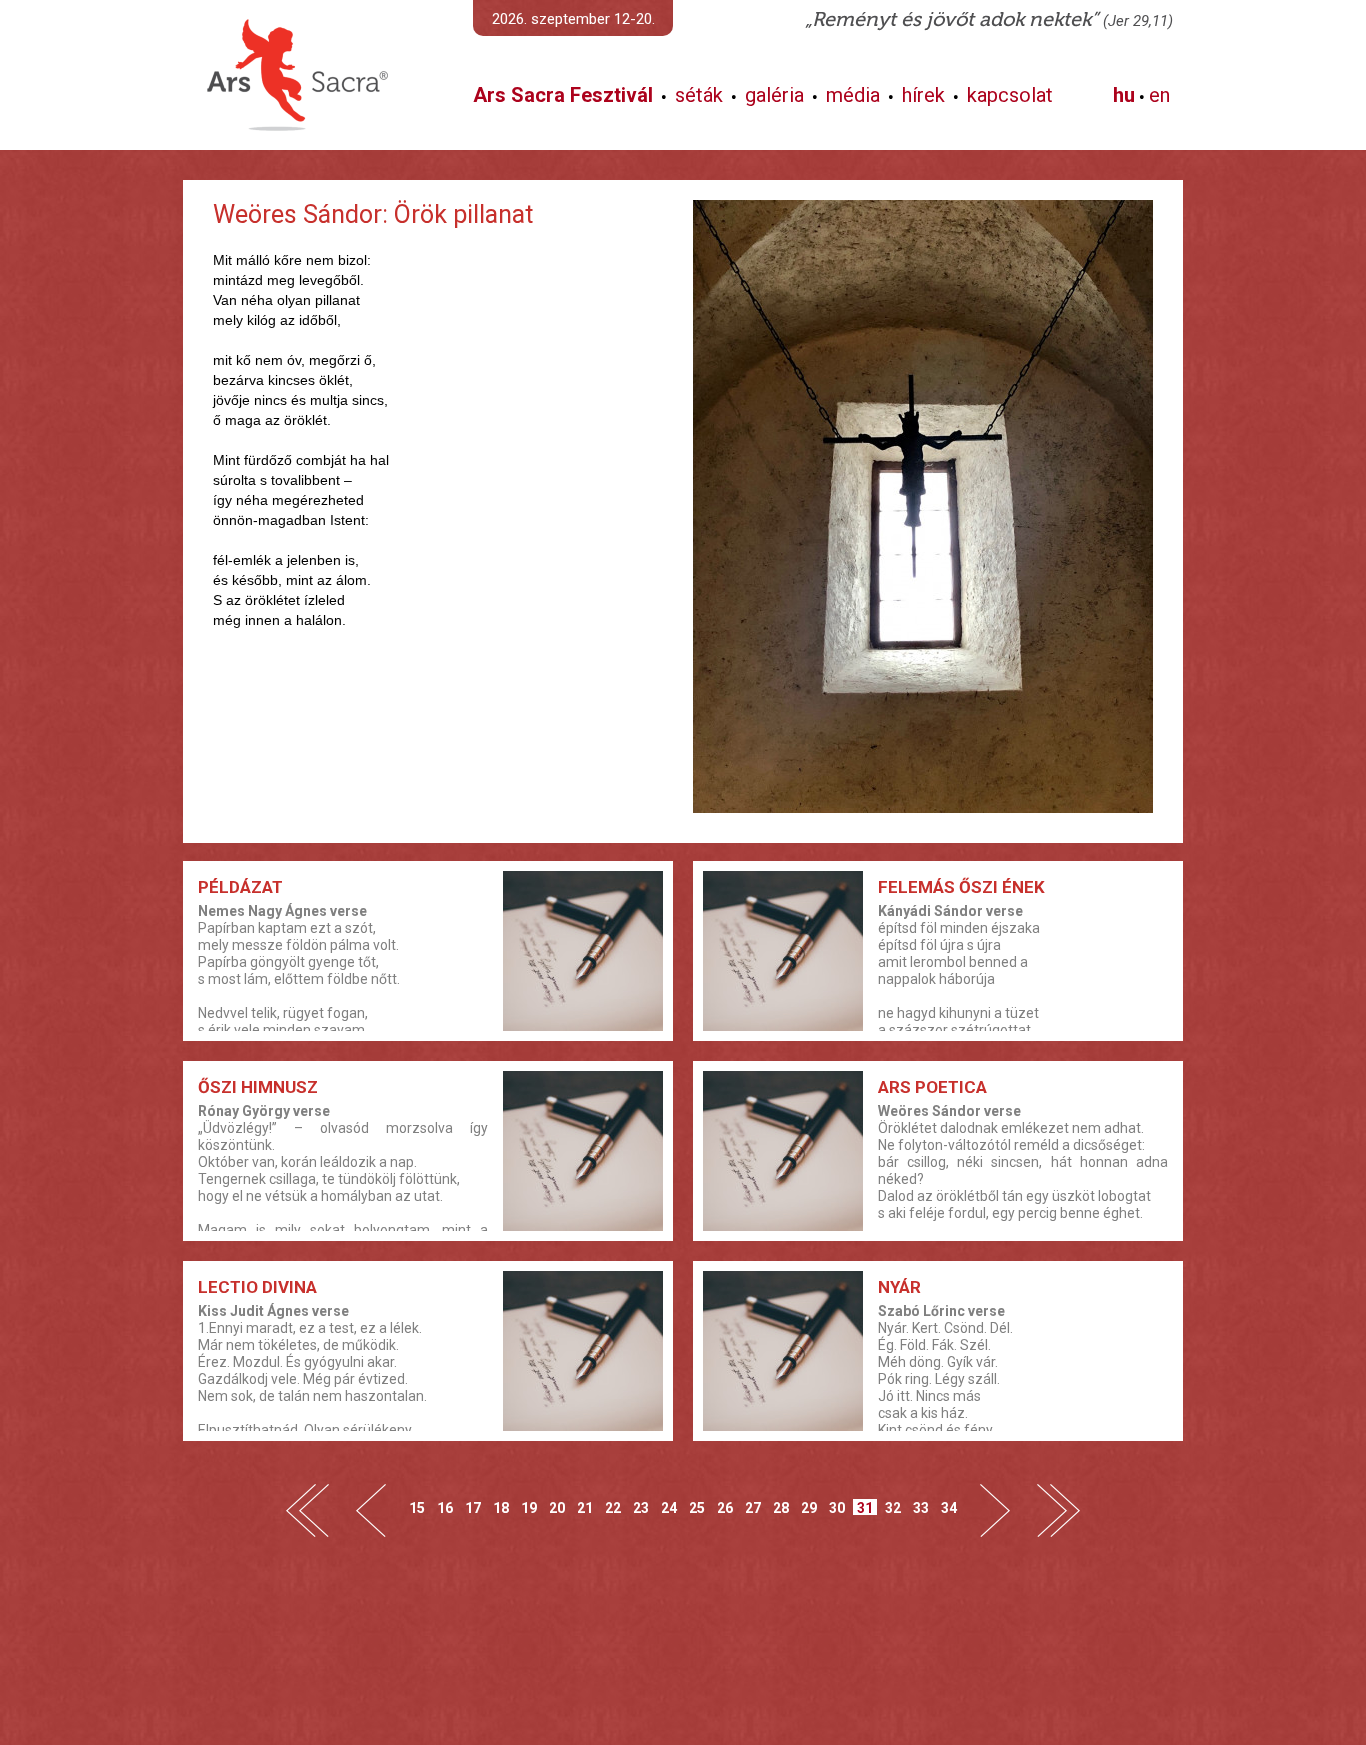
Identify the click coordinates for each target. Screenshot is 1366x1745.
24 (669, 1507)
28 (781, 1507)
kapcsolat (1010, 95)
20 (557, 1507)
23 (641, 1507)
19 (529, 1507)
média (853, 95)
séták (699, 95)
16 (445, 1507)
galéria (774, 95)
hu (1124, 95)
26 (725, 1507)
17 (473, 1507)
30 (837, 1507)
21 (585, 1507)
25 (697, 1507)
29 (809, 1507)
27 (753, 1507)
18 (501, 1507)
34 (949, 1507)
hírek (923, 95)
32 (893, 1507)
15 (417, 1507)
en (1159, 95)
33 (921, 1507)
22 (613, 1507)
